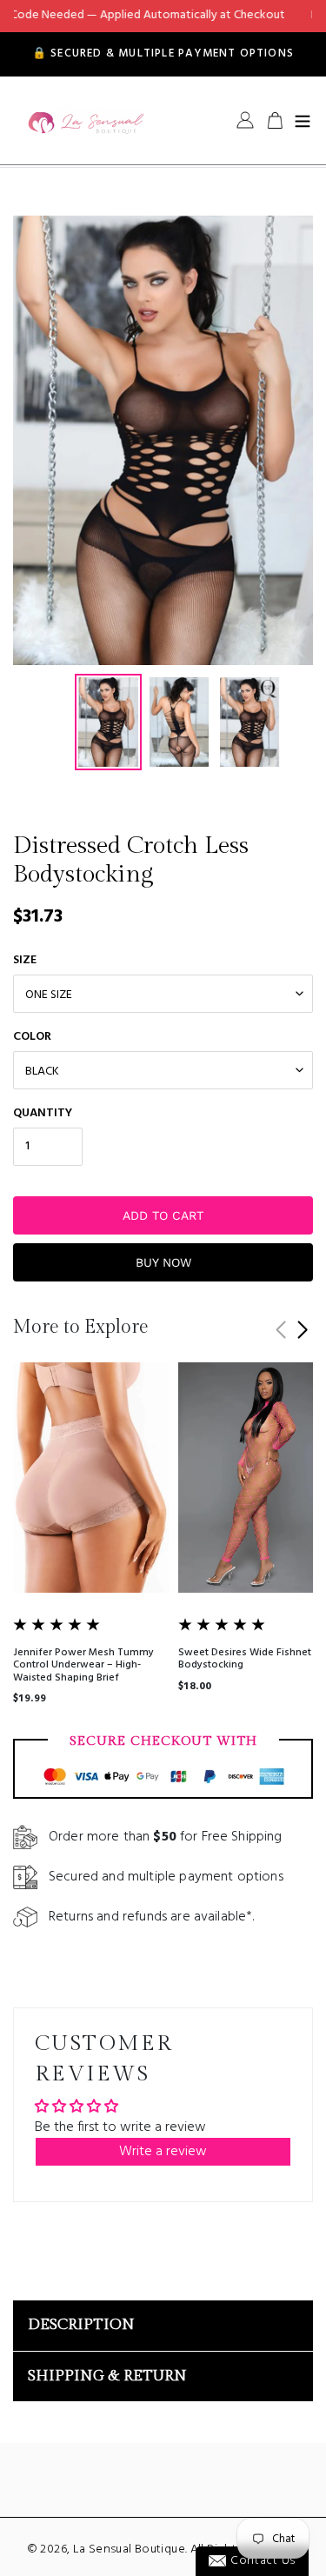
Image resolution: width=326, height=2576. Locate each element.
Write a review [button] (163, 2152)
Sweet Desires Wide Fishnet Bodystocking (245, 1659)
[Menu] (303, 120)
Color (32, 1037)
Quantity (43, 1113)
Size (25, 960)
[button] (302, 1330)
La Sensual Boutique (129, 2549)
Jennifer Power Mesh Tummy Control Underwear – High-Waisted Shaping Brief (83, 1665)
